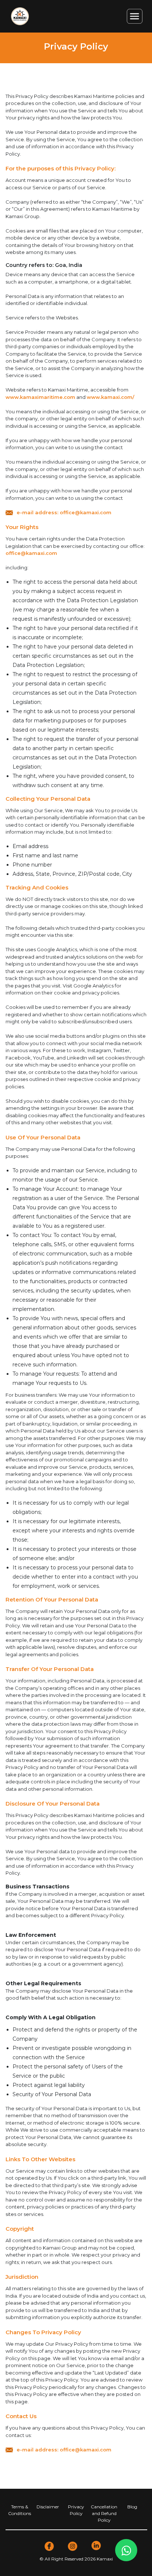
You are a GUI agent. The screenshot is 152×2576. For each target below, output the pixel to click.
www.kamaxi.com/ (110, 397)
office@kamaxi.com (31, 553)
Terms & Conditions (20, 2510)
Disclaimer (48, 2507)
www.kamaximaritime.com (40, 397)
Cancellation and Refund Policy (104, 2513)
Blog (132, 2507)
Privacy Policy (76, 2510)
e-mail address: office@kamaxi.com (64, 512)
